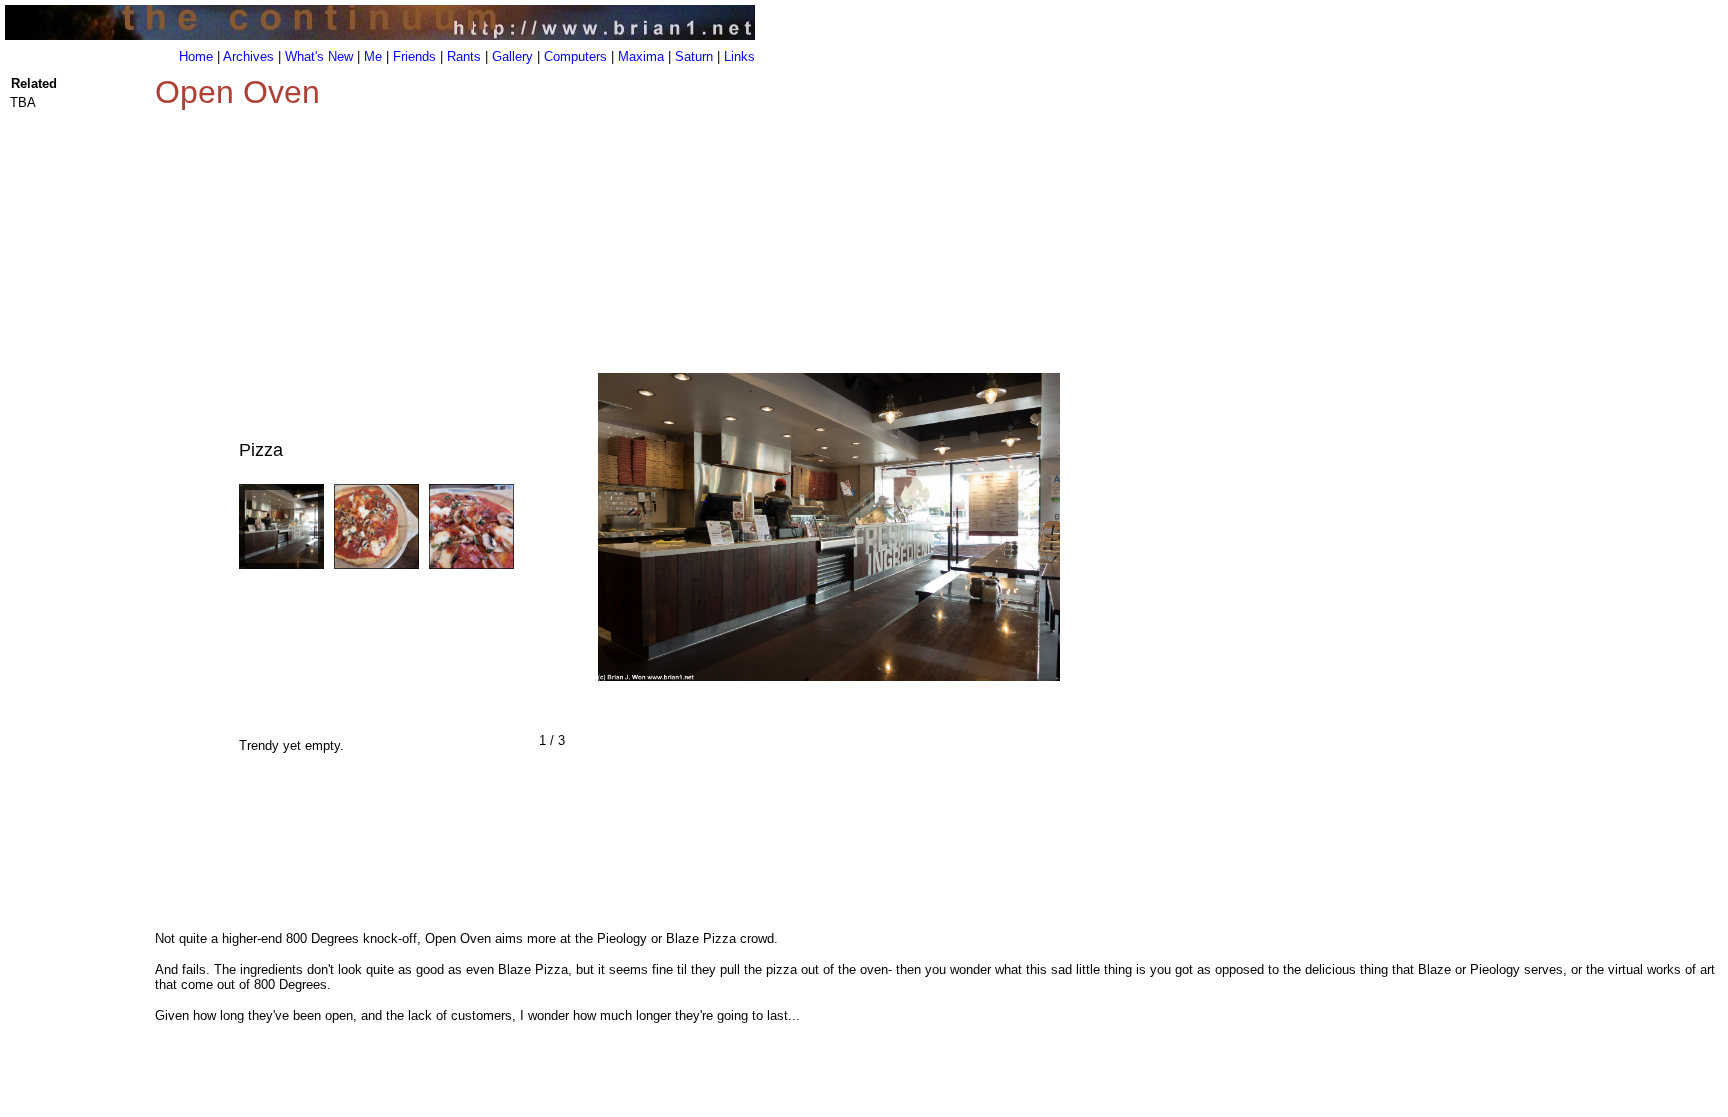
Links (739, 56)
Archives (248, 56)
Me (373, 56)
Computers (575, 56)
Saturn (694, 56)
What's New (319, 56)
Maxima (641, 56)
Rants (464, 56)
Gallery (512, 56)
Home (196, 56)
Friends (414, 56)
